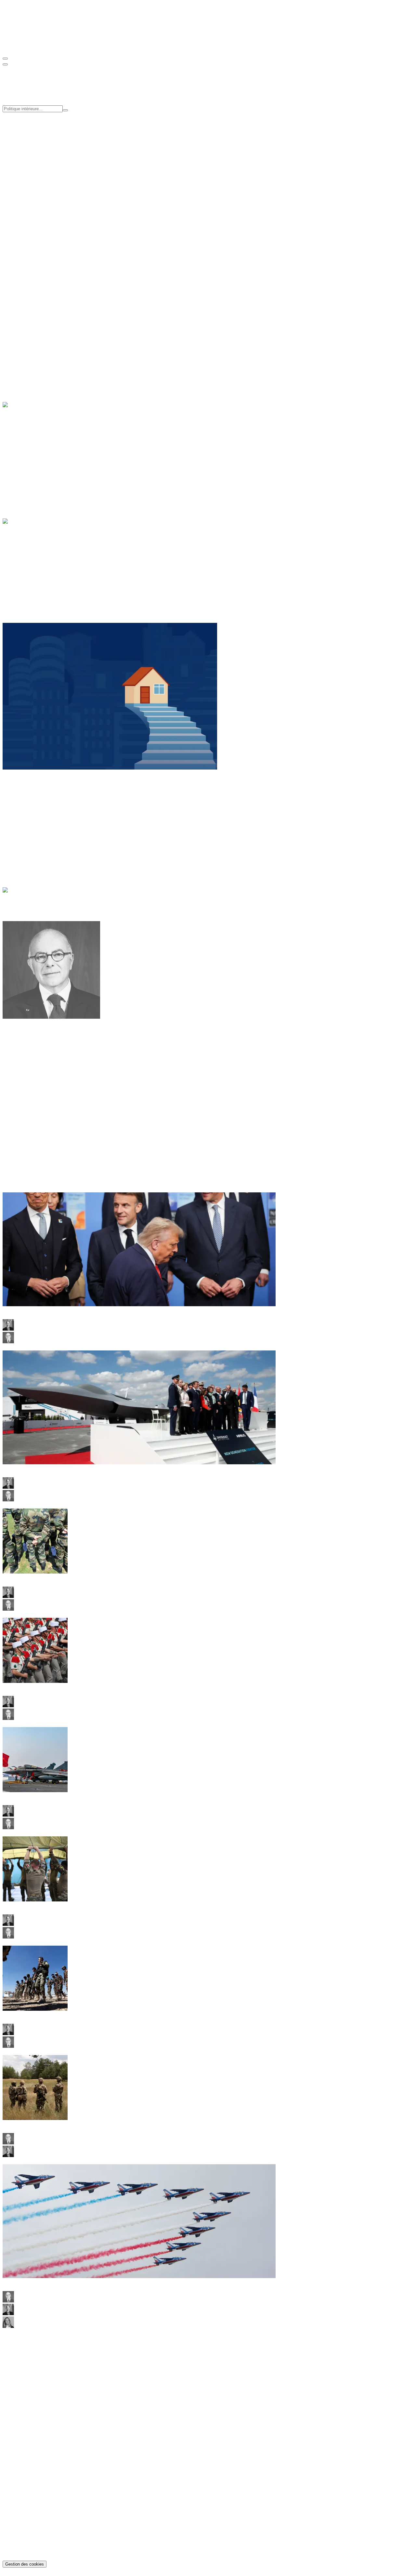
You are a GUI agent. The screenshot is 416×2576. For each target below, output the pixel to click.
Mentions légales (33, 2547)
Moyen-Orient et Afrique (41, 822)
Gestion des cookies (25, 2564)
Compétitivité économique (43, 137)
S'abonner (13, 300)
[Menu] (5, 59)
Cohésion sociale (33, 131)
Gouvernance (29, 177)
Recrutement (29, 188)
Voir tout (12, 250)
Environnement (31, 453)
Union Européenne (35, 575)
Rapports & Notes (34, 2433)
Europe (23, 816)
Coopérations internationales (45, 149)
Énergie (24, 441)
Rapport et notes (32, 216)
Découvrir (13, 325)
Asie (20, 804)
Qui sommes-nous (34, 171)
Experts (23, 183)
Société (23, 354)
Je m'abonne (15, 2365)
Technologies (29, 465)
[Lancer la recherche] (65, 110)
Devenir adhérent (20, 278)
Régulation (27, 459)
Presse (22, 194)
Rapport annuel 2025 (37, 2445)
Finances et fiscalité (36, 563)
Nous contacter (18, 2383)
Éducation (26, 336)
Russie (22, 828)
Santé (21, 348)
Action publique (32, 557)
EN (19, 46)
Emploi (23, 342)
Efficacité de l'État (34, 143)
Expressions (28, 2451)
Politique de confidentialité (43, 2541)
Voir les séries (35, 250)
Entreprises (27, 447)
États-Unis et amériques (40, 810)
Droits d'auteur (31, 2552)
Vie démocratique (34, 581)
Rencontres (27, 222)
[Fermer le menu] (5, 64)
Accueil (24, 901)
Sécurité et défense (35, 569)
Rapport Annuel (32, 233)
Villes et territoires (34, 360)
